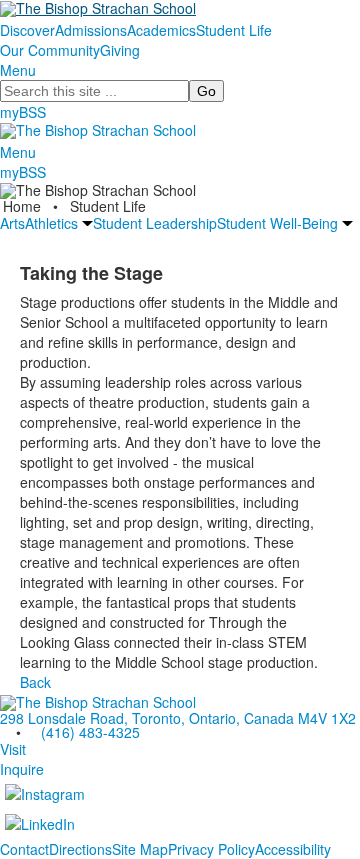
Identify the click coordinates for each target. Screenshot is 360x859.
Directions (80, 849)
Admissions (91, 30)
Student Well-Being (277, 223)
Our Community (50, 50)
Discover (27, 30)
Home (24, 206)
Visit (13, 749)
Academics (161, 30)
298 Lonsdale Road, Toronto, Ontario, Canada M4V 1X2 (178, 718)
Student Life (234, 30)
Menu (18, 70)
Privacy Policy (211, 849)
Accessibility (293, 849)
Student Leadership (155, 223)
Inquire (22, 769)
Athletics (51, 223)
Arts (12, 223)
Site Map (140, 849)
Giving (120, 50)
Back (35, 682)
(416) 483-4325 (90, 732)
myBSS (23, 112)
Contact (24, 849)
